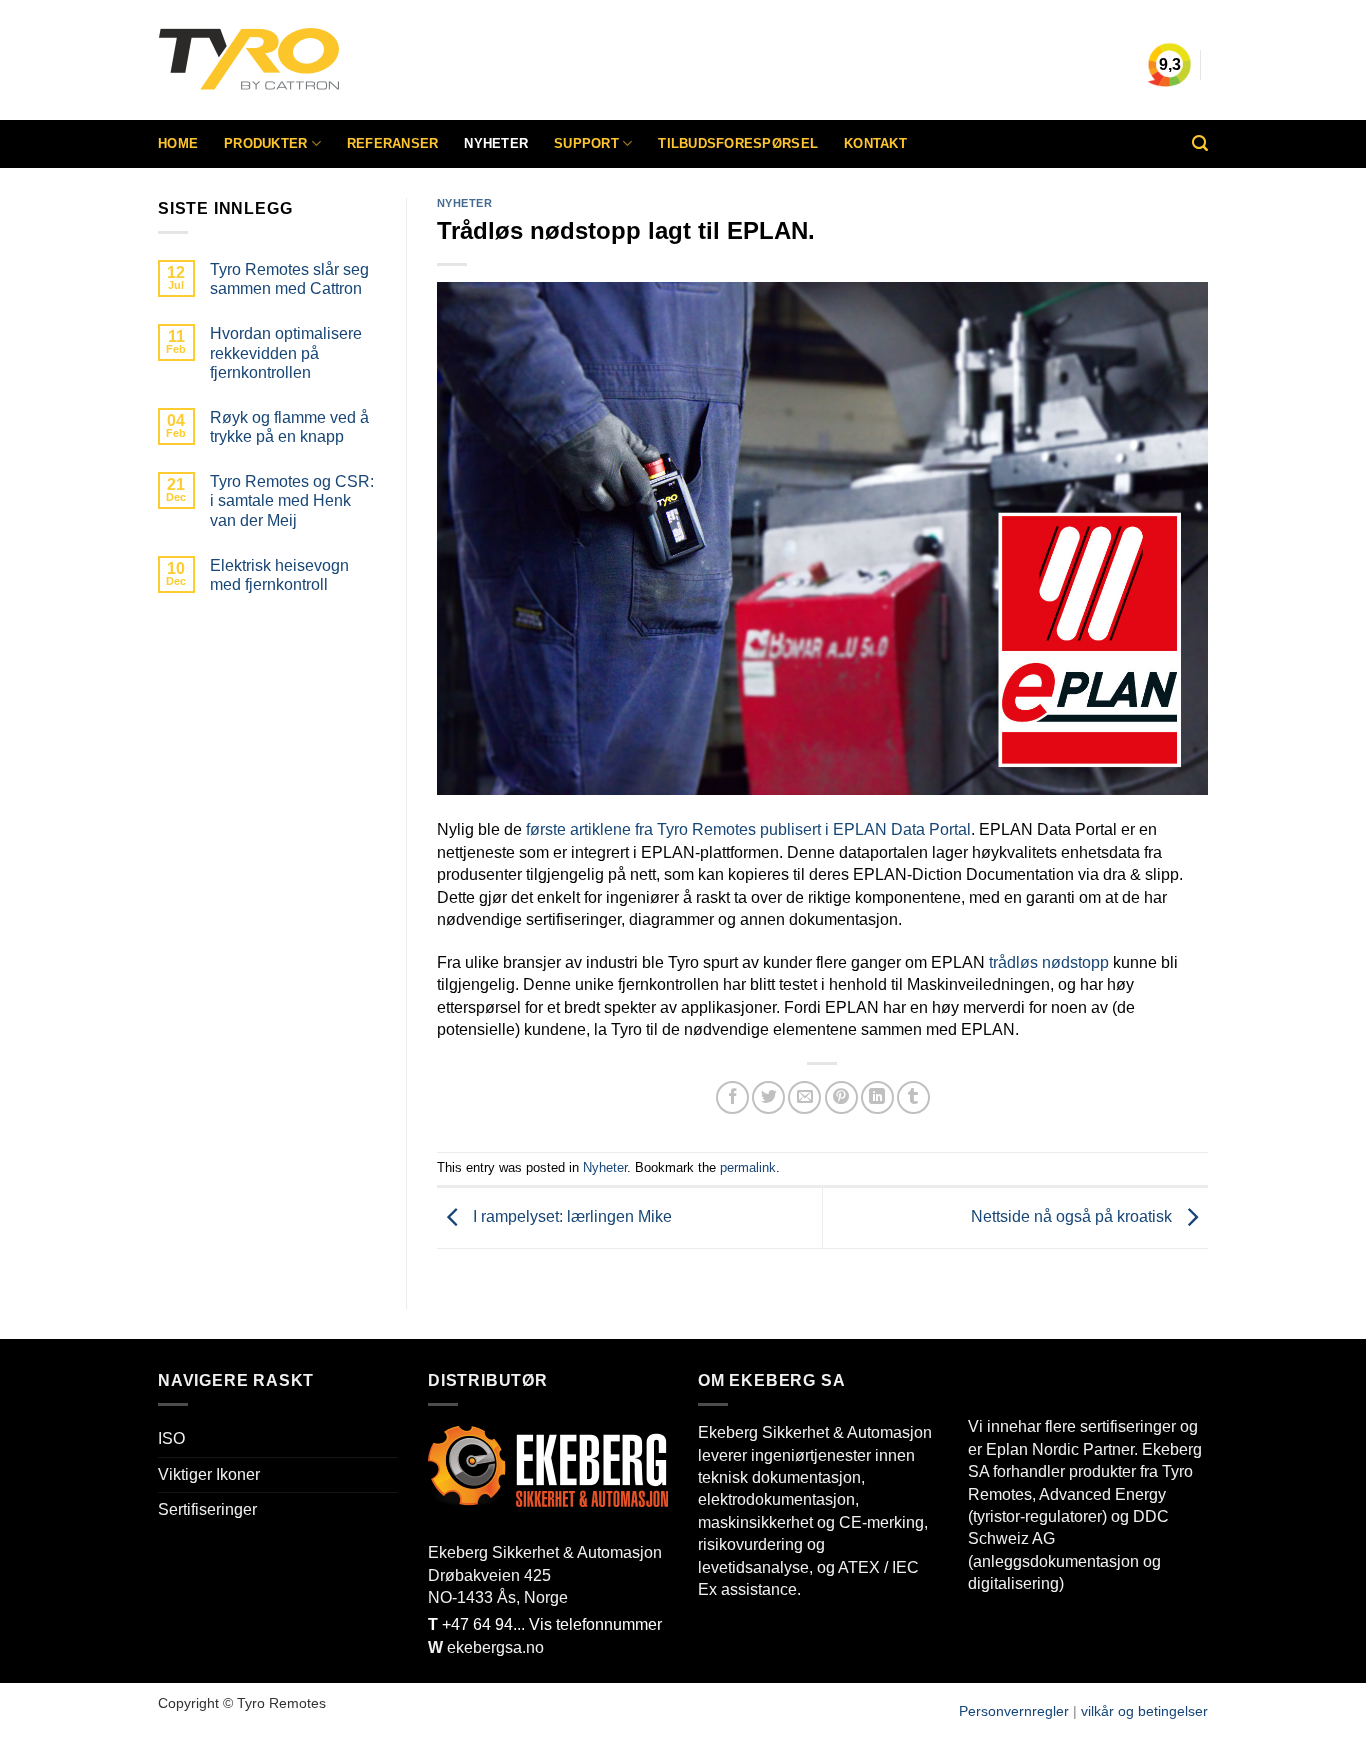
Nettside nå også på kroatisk (1073, 1216)
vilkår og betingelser (1144, 1711)
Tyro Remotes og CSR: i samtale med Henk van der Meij (292, 500)
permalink (748, 1167)
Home (178, 143)
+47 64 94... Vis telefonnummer (545, 1624)
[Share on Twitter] (768, 1097)
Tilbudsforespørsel (738, 143)
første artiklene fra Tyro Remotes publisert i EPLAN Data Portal (748, 829)
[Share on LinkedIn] (877, 1097)
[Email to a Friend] (804, 1097)
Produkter (265, 143)
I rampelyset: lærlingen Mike (570, 1216)
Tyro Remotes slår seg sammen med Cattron (289, 279)
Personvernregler (1014, 1711)
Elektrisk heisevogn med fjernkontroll (279, 575)
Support (586, 143)
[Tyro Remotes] (308, 60)
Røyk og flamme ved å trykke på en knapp (289, 427)
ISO (171, 1438)
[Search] (1200, 143)
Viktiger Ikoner (209, 1474)
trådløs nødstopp (1049, 962)
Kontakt (875, 143)
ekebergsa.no (495, 1647)
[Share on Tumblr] (913, 1097)
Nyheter (496, 143)
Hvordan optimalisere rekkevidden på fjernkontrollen (286, 352)
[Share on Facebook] (732, 1097)
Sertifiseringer (207, 1509)
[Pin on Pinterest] (841, 1097)
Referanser (393, 143)
